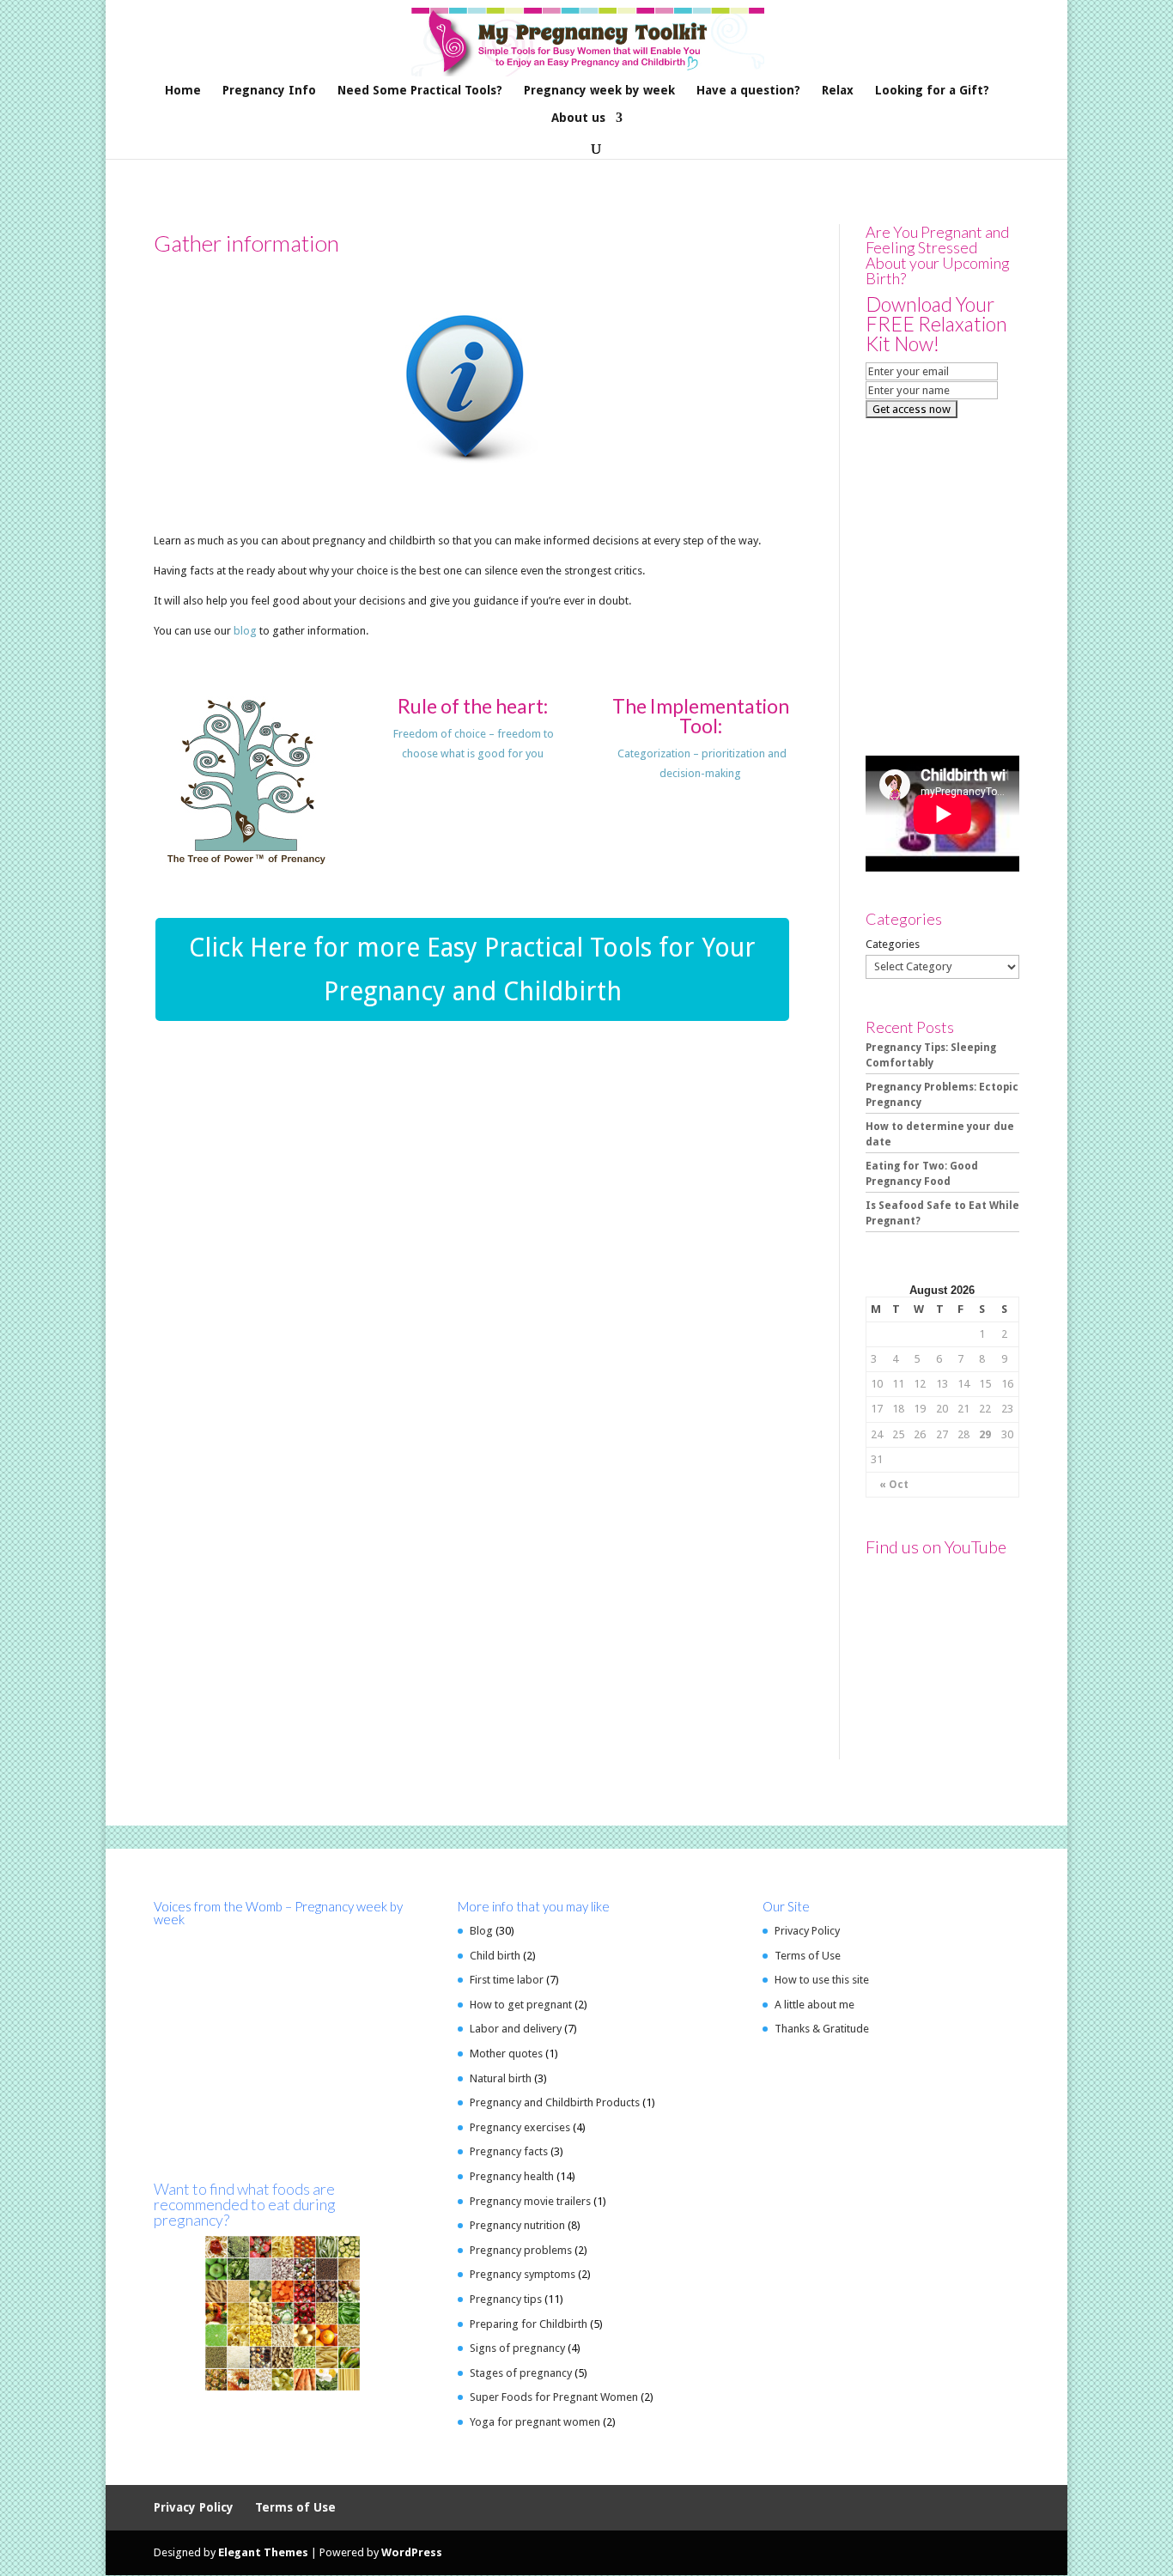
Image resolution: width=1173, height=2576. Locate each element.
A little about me (814, 2005)
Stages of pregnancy (521, 2373)
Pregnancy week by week (599, 91)
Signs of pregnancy (517, 2348)
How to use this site (822, 1980)
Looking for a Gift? (932, 91)
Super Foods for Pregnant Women (554, 2397)
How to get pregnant (521, 2005)
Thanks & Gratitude (822, 2029)
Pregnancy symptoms (523, 2274)
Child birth (495, 1956)
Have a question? (748, 91)
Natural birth (501, 2078)
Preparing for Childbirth (529, 2324)
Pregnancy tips (506, 2299)
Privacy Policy (807, 1931)
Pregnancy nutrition (517, 2225)
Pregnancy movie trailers (530, 2201)
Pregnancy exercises (520, 2127)
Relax (838, 91)
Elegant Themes (263, 2552)
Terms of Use (808, 1956)
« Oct (894, 1485)
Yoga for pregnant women (535, 2422)
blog (246, 631)
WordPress (412, 2552)
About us (578, 118)
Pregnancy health (512, 2176)
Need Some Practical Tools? (420, 91)
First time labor (507, 1980)
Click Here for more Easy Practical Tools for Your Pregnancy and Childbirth (472, 969)
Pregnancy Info (269, 91)
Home (183, 91)
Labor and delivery (516, 2029)
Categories (893, 944)
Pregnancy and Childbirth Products (555, 2102)
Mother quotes (506, 2054)
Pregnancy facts (509, 2151)
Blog (481, 1931)
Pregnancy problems (521, 2250)
